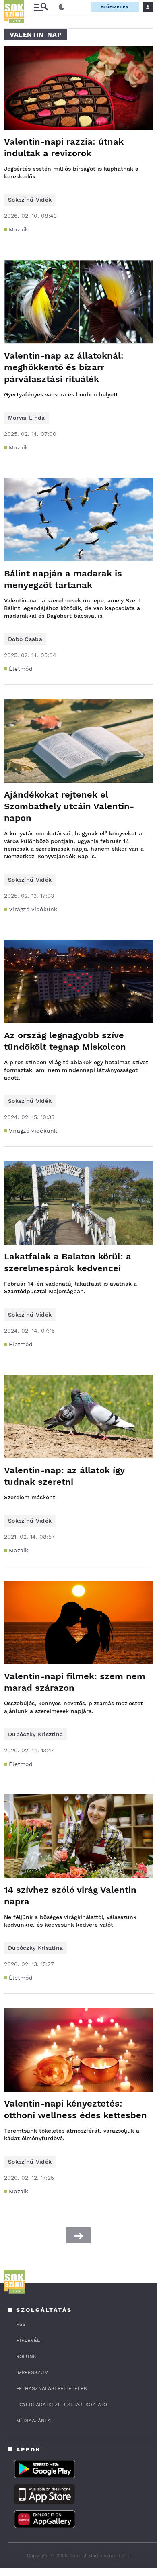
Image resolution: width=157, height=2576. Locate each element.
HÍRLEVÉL (28, 2340)
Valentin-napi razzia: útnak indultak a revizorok (64, 147)
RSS (21, 2324)
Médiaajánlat (35, 2421)
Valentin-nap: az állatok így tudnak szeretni (64, 1476)
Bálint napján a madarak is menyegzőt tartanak (63, 579)
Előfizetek (115, 7)
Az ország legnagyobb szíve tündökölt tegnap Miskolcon (65, 1041)
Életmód (21, 669)
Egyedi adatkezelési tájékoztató (62, 2405)
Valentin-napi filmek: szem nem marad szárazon (75, 1682)
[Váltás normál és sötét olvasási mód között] (62, 7)
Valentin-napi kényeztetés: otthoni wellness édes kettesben (75, 2109)
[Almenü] (41, 7)
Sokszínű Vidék (30, 200)
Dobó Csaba (25, 639)
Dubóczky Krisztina (35, 1734)
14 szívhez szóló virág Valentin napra (70, 1896)
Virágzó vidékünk (33, 909)
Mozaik (19, 229)
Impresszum (32, 2372)
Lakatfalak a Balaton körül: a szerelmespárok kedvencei (68, 1262)
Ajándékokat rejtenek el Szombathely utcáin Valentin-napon (69, 806)
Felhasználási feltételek (52, 2388)
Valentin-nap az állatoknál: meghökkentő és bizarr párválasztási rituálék (64, 367)
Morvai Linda (27, 418)
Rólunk (26, 2356)
